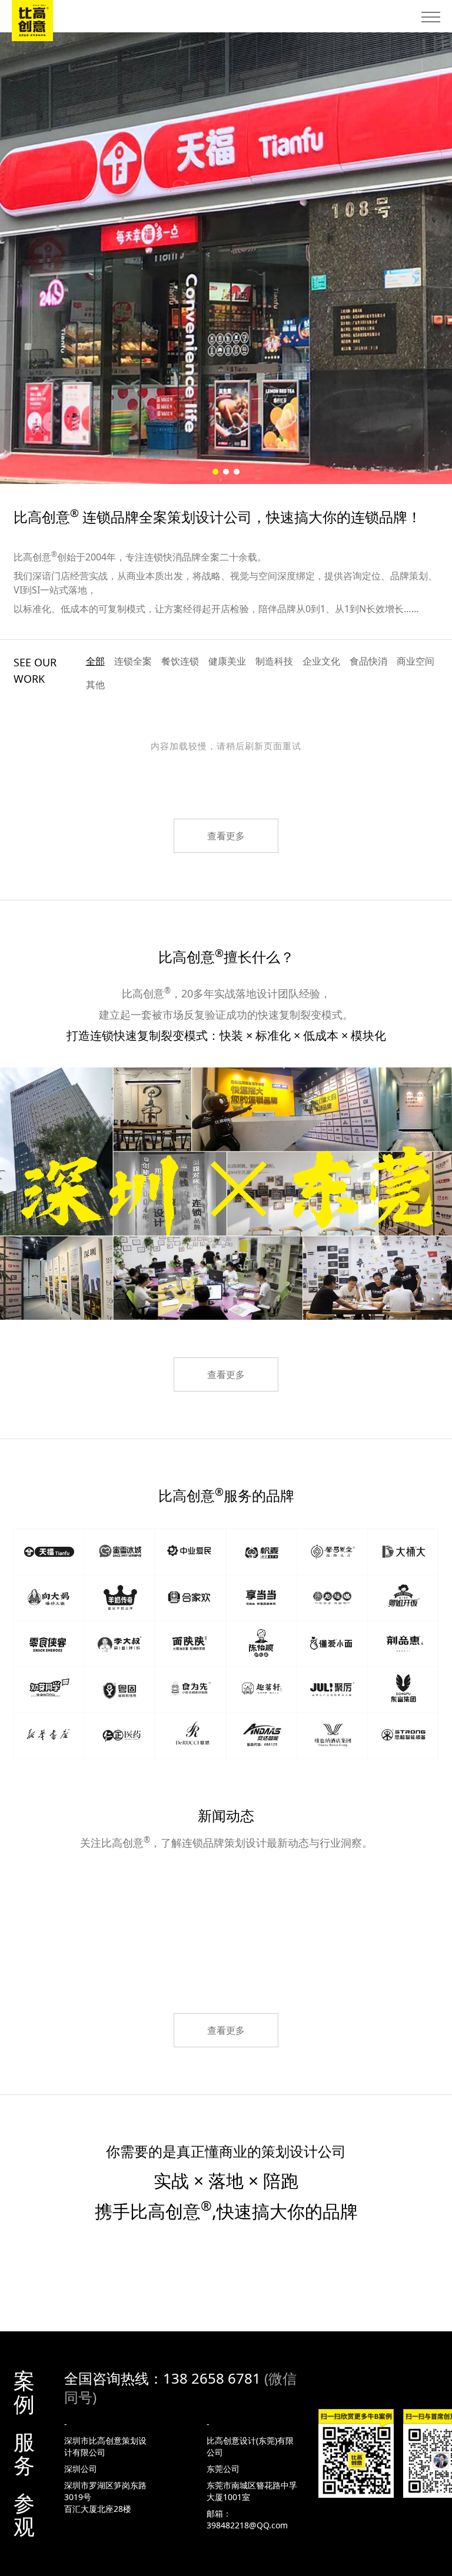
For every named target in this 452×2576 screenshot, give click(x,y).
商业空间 (416, 661)
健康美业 (227, 661)
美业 (245, 1895)
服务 (24, 2454)
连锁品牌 (118, 1895)
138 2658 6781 (212, 2378)
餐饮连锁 (180, 661)
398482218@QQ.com (247, 2525)
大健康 (186, 1895)
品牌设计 (309, 1895)
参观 (24, 2515)
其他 (95, 685)
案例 (24, 2393)
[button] (215, 472)
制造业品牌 (385, 1895)
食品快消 (368, 661)
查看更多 (226, 836)
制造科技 (274, 661)
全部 (95, 661)
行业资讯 (226, 1926)
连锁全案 (133, 661)
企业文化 (321, 661)
